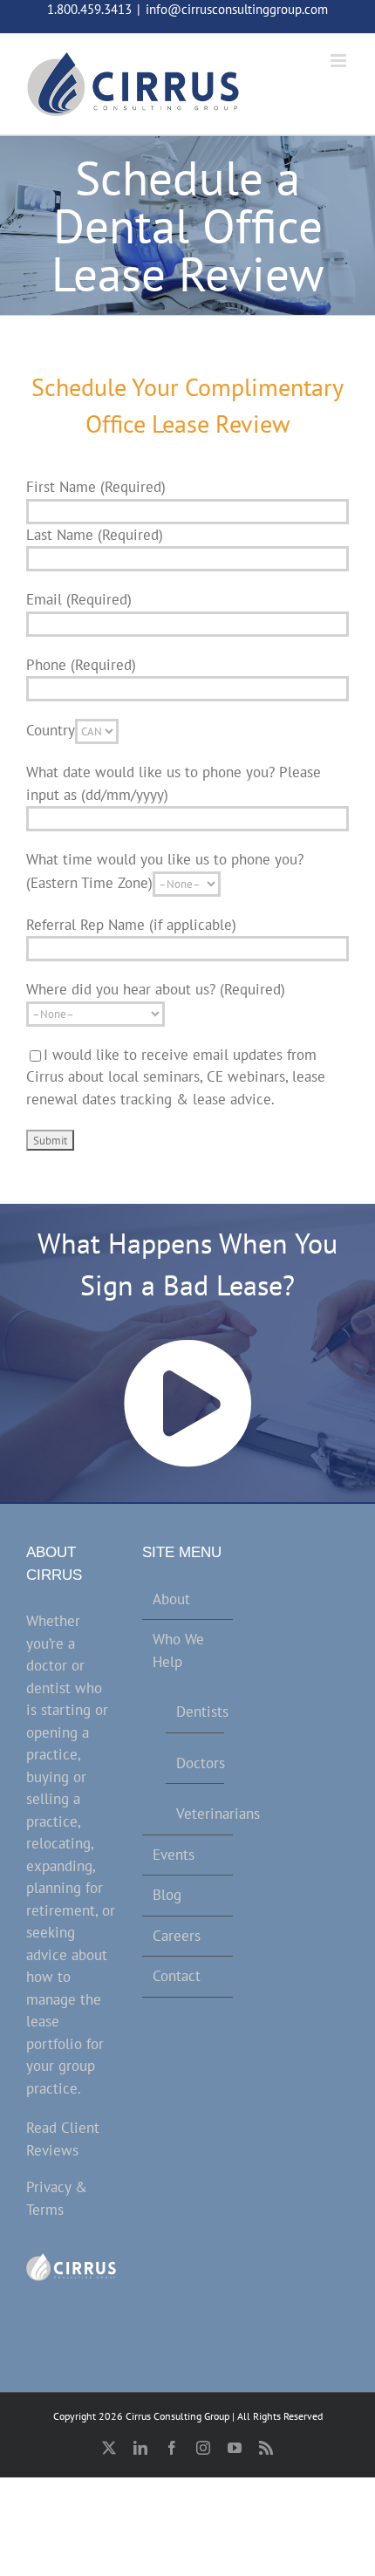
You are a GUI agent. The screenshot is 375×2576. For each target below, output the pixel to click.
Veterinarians (195, 1814)
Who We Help (178, 1650)
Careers (177, 1936)
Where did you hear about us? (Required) (156, 989)
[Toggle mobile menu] (340, 61)
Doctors (195, 1763)
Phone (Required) (81, 665)
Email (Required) (79, 599)
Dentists (195, 1712)
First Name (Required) (96, 487)
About (171, 1599)
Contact (177, 1976)
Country (51, 730)
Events (174, 1855)
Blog (167, 1895)
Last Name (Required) (95, 535)
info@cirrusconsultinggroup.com (237, 9)
